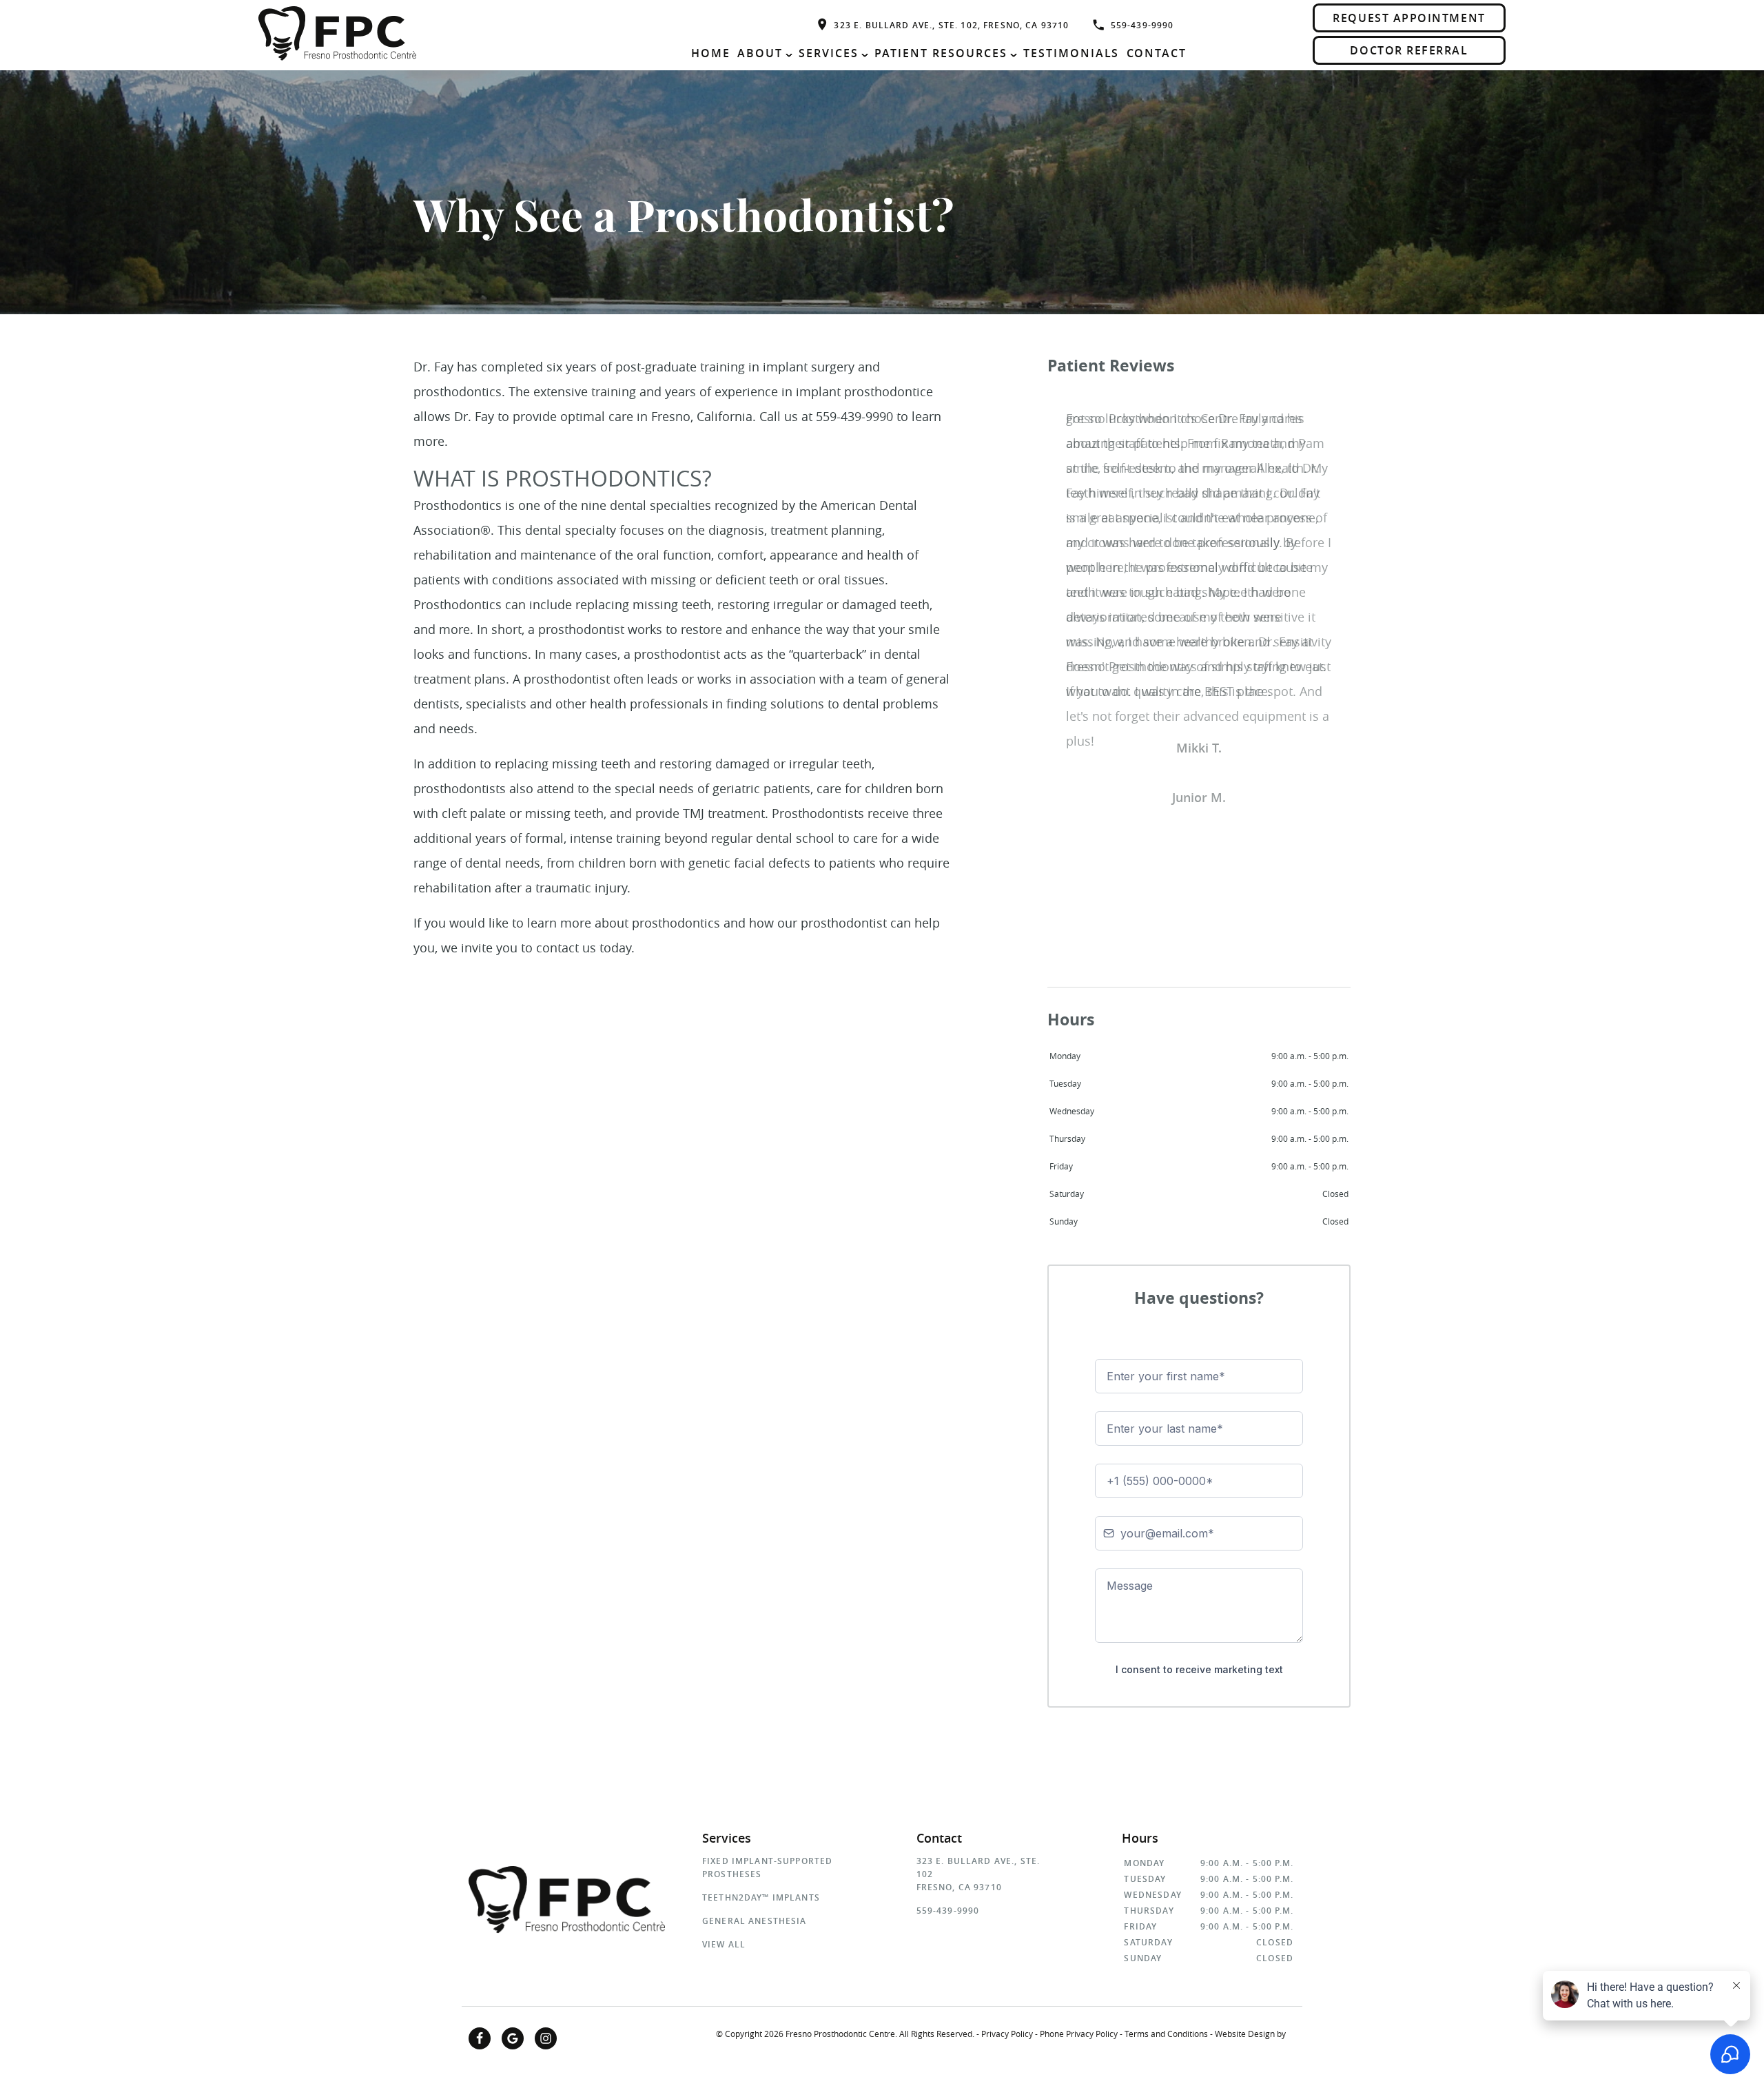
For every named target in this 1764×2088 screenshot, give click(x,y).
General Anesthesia (755, 1921)
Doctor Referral (1409, 50)
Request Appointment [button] (1409, 18)
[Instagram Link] (546, 2038)
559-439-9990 (1142, 25)
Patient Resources (941, 53)
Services (829, 53)
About (760, 53)
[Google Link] (513, 2038)
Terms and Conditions (1166, 2034)
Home (711, 53)
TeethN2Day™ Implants (761, 1897)
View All (724, 1944)
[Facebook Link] (480, 2038)
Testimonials (1071, 53)
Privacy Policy (1007, 2034)
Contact (1157, 53)
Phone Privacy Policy (1079, 2034)
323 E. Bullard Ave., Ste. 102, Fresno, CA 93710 (951, 25)
